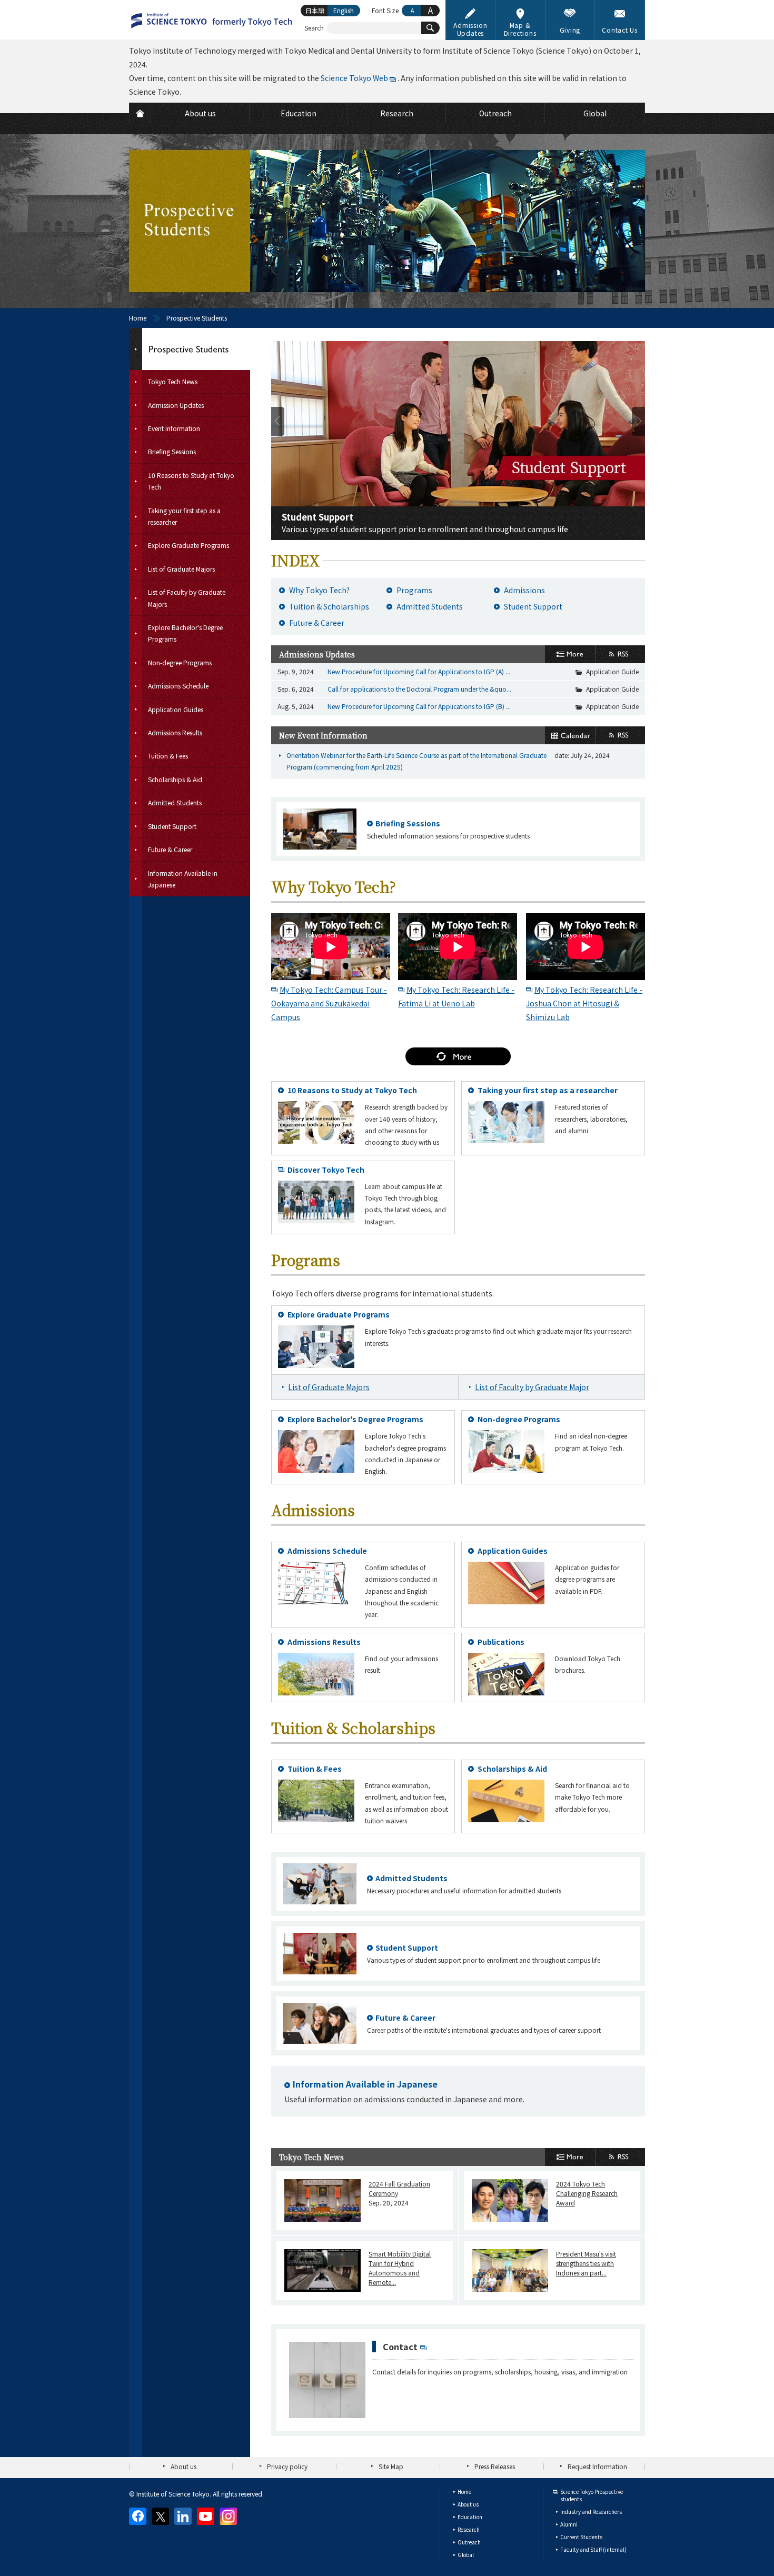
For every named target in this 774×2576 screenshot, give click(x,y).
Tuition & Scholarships (329, 606)
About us (183, 2466)
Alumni (569, 2524)
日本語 (315, 10)
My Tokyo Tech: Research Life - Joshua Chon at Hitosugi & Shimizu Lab (584, 1003)
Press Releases (495, 2466)
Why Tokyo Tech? (319, 590)
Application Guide (612, 671)
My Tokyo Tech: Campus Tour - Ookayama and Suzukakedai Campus (329, 1003)
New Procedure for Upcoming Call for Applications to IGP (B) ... (419, 706)
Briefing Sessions (408, 823)
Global (466, 2555)
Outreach (469, 2542)
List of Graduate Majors (329, 1387)
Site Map (391, 2466)
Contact (400, 2347)
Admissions (524, 590)
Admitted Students (430, 606)
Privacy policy (287, 2466)
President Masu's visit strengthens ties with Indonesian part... (586, 2263)
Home (138, 318)
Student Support (533, 606)
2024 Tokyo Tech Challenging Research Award (587, 2193)
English (344, 10)
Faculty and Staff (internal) (593, 2549)
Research (469, 2529)
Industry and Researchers (591, 2512)
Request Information (597, 2466)
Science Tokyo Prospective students (592, 2495)
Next (638, 421)
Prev (278, 421)
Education (470, 2517)
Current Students (581, 2537)
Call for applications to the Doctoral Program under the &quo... (419, 689)
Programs (414, 590)
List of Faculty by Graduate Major (532, 1387)
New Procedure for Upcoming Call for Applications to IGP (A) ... (419, 671)
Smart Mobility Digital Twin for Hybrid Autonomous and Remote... (400, 2268)
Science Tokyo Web (354, 78)
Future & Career (317, 623)
